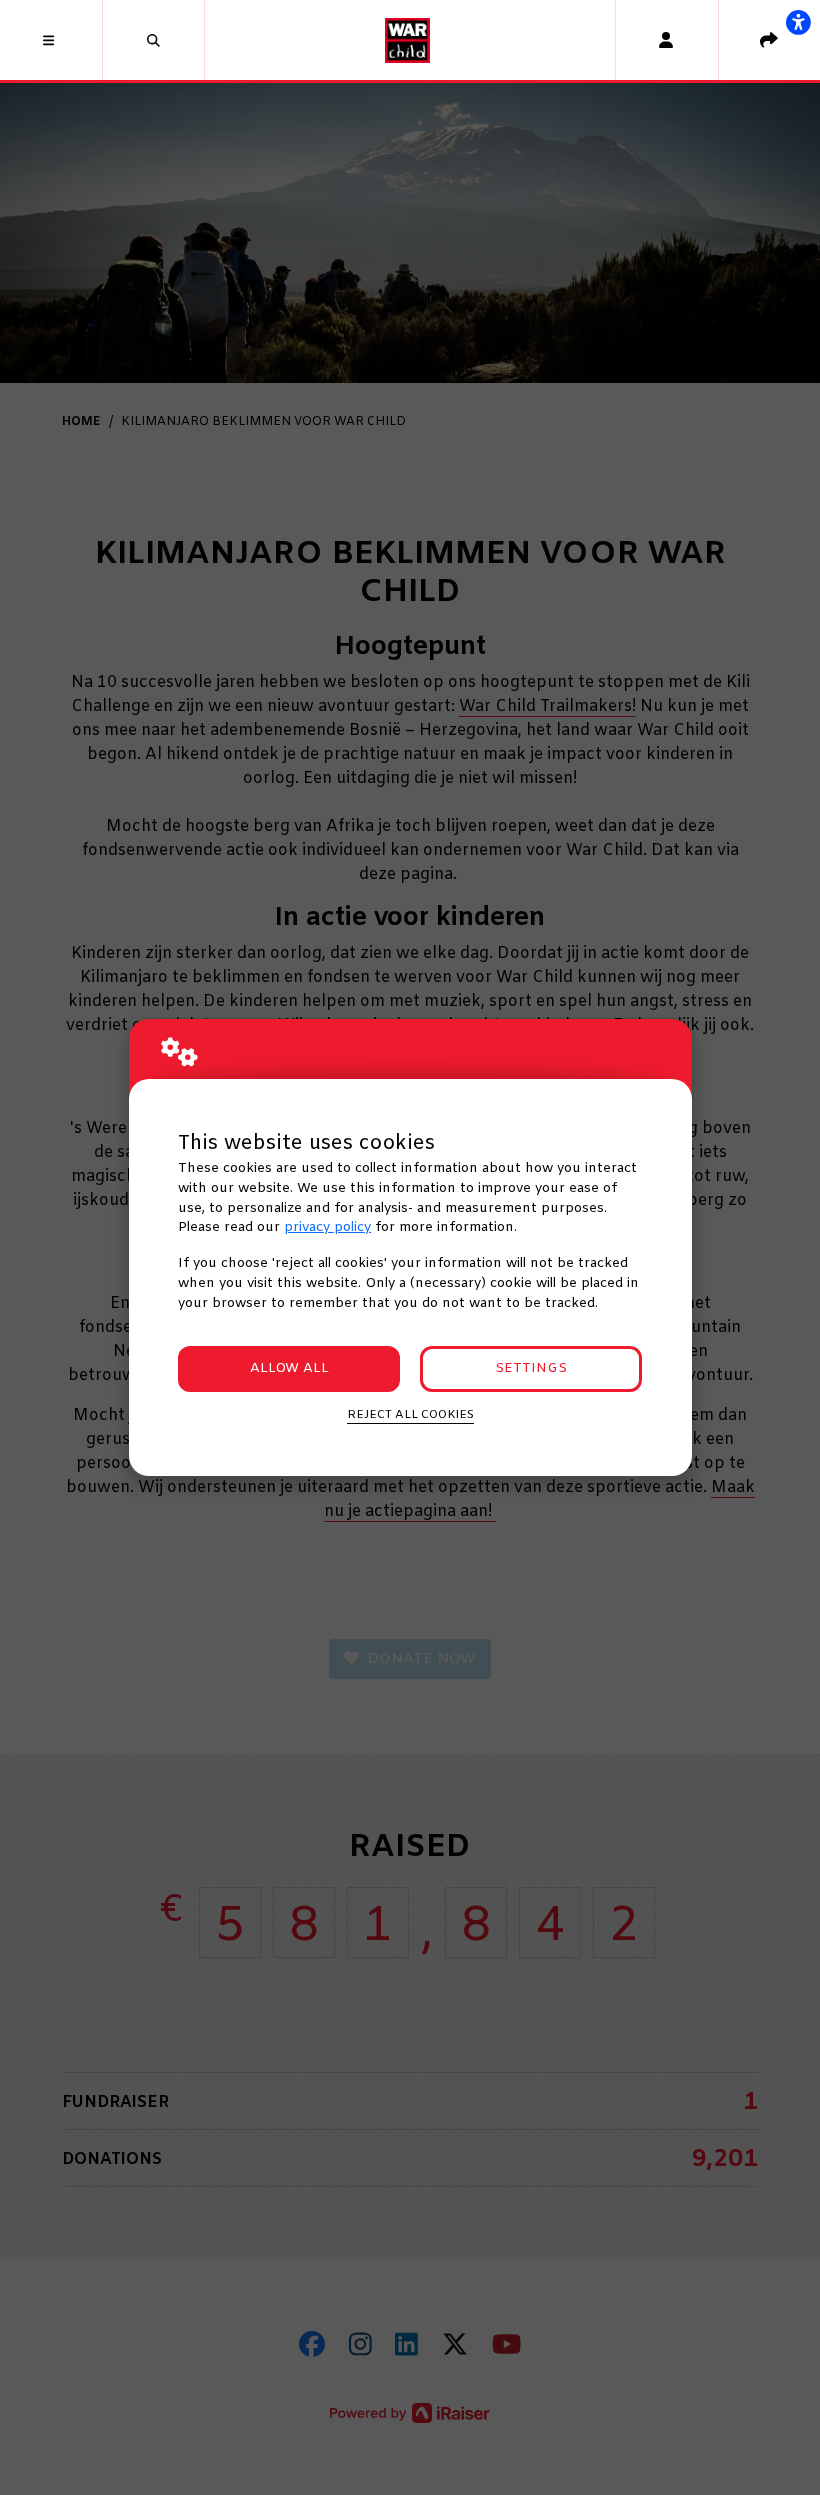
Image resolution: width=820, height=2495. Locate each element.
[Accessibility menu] (798, 22)
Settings (531, 1368)
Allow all (289, 1368)
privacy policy (327, 1227)
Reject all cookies (410, 1415)
